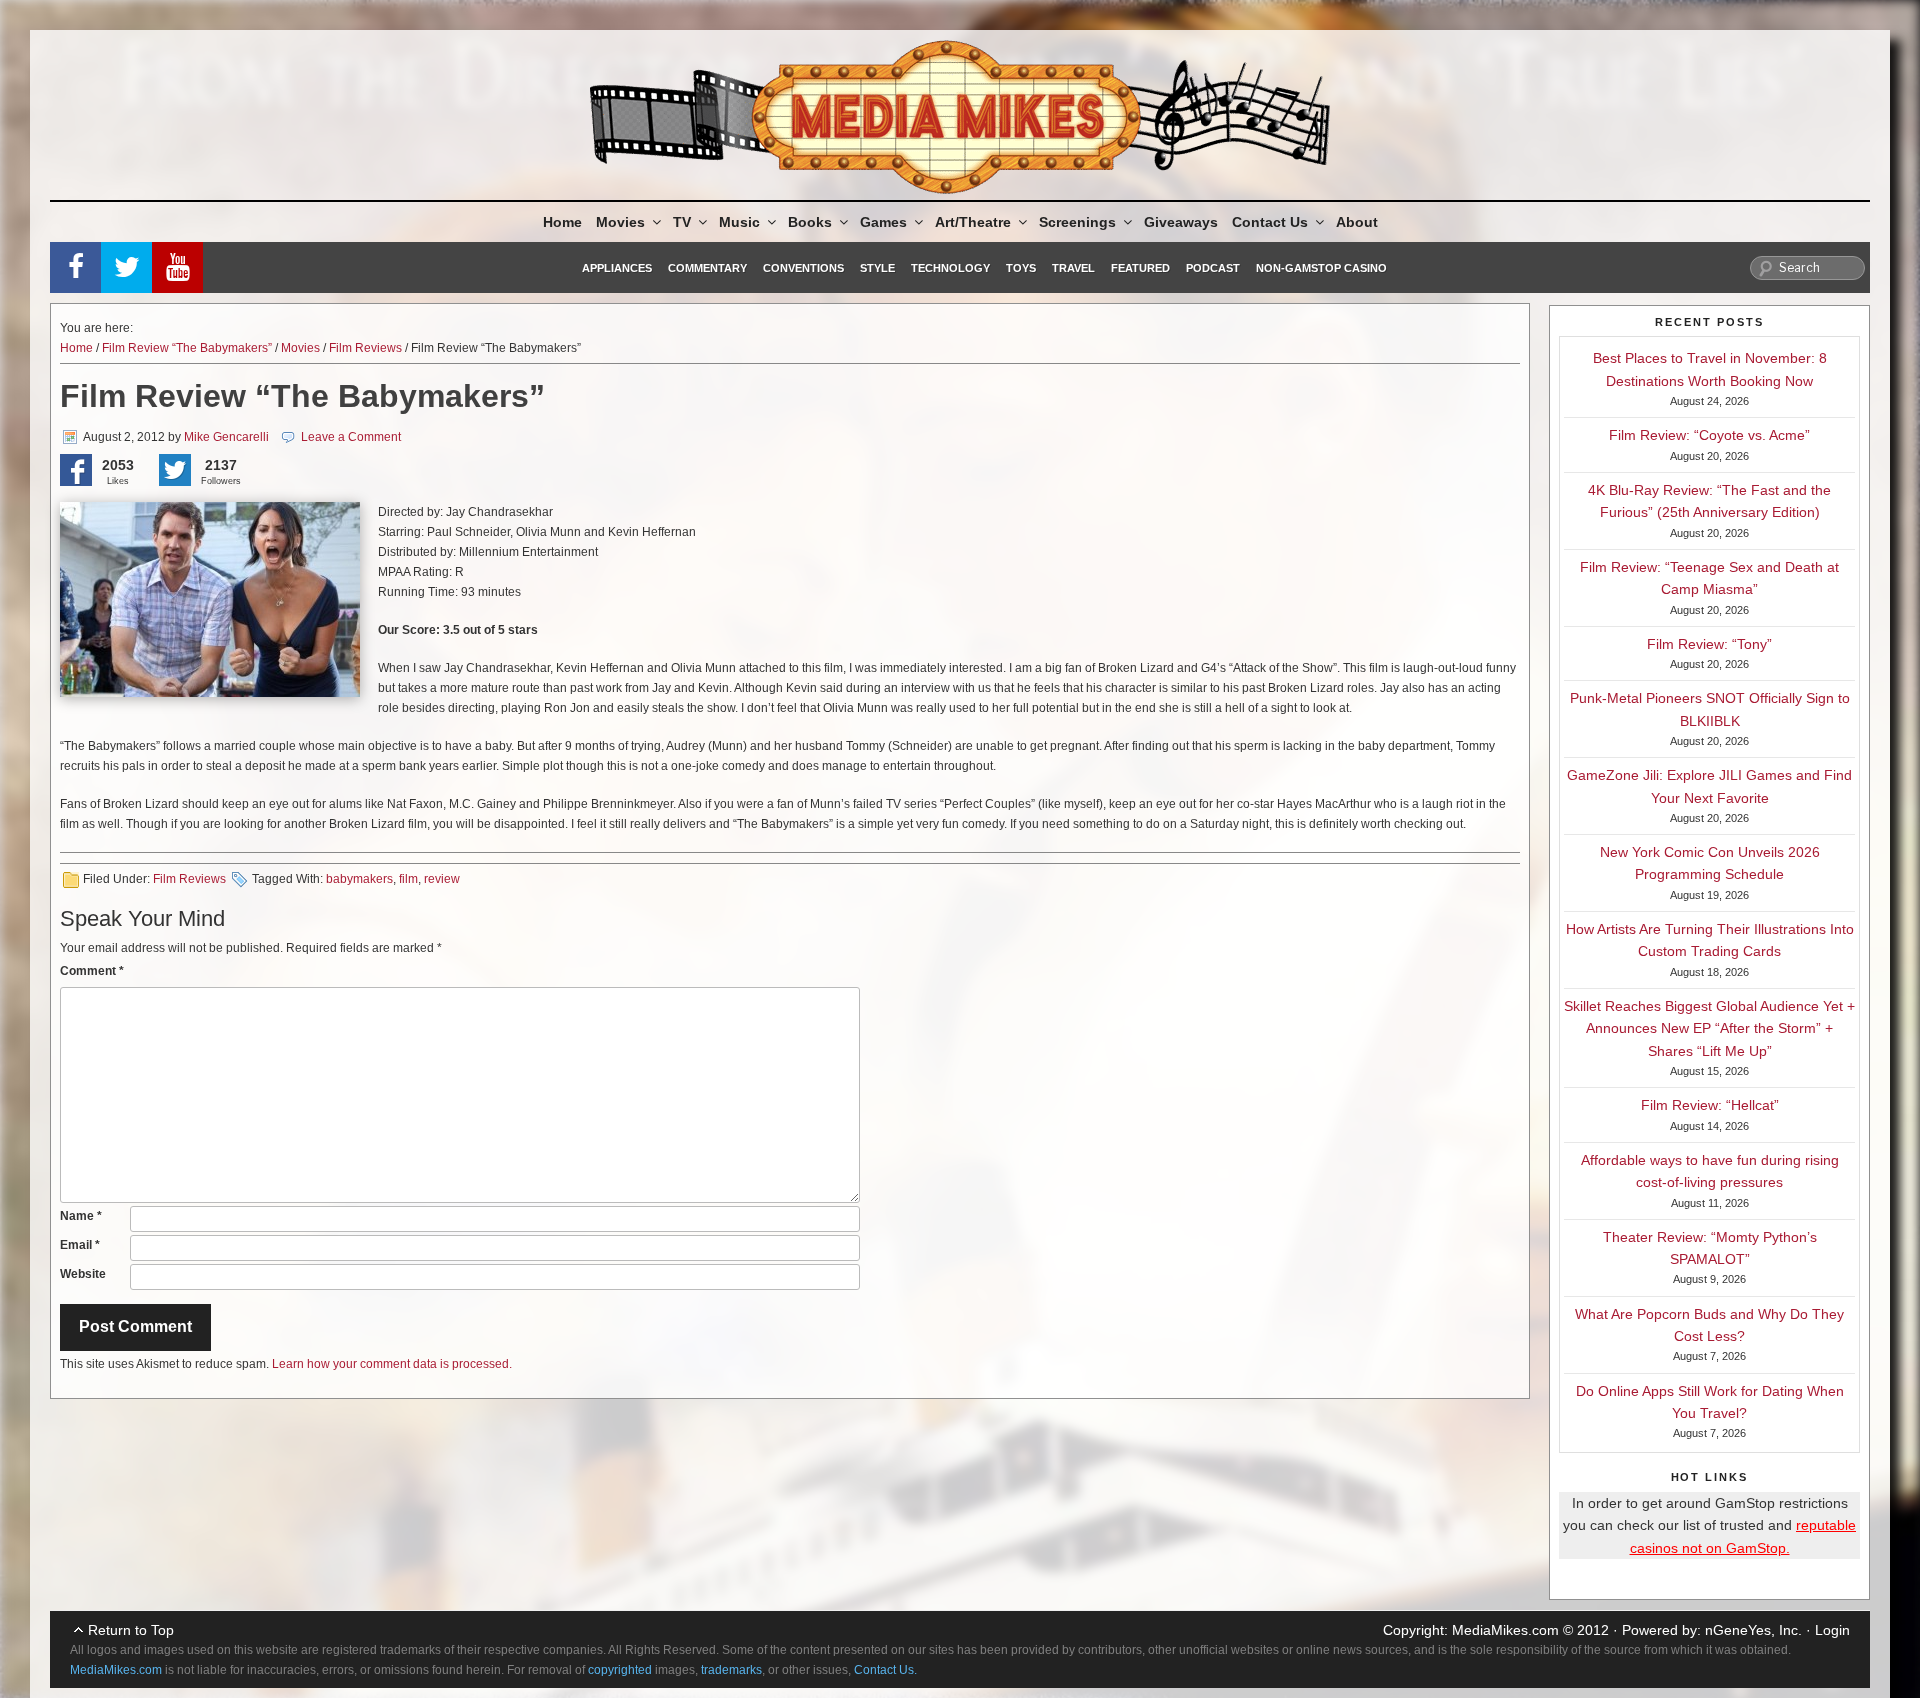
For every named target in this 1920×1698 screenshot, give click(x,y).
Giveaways (1181, 222)
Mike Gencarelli (226, 437)
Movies (620, 222)
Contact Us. (885, 1670)
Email (80, 1245)
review (442, 879)
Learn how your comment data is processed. (392, 1364)
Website (83, 1274)
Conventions (803, 268)
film (408, 879)
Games (883, 222)
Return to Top (131, 1630)
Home (562, 222)
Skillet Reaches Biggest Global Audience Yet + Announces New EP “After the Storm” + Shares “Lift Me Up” (1709, 1028)
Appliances (617, 268)
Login (1832, 1630)
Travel (1073, 268)
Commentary (707, 268)
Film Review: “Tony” (1709, 644)
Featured (1140, 268)
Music (739, 222)
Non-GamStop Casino (1321, 268)
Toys (1021, 268)
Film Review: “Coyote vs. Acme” (1709, 435)
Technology (950, 268)
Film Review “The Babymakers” (187, 348)
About (1357, 222)
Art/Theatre (973, 222)
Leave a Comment (351, 437)
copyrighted (620, 1670)
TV (682, 222)
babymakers (359, 879)
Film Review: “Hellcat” (1710, 1105)
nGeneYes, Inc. (1753, 1630)
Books (810, 222)
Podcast (1213, 268)
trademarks (731, 1670)
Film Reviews (365, 348)
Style (877, 268)
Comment (92, 971)
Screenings (1077, 222)
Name (81, 1216)
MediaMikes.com (1505, 1630)
